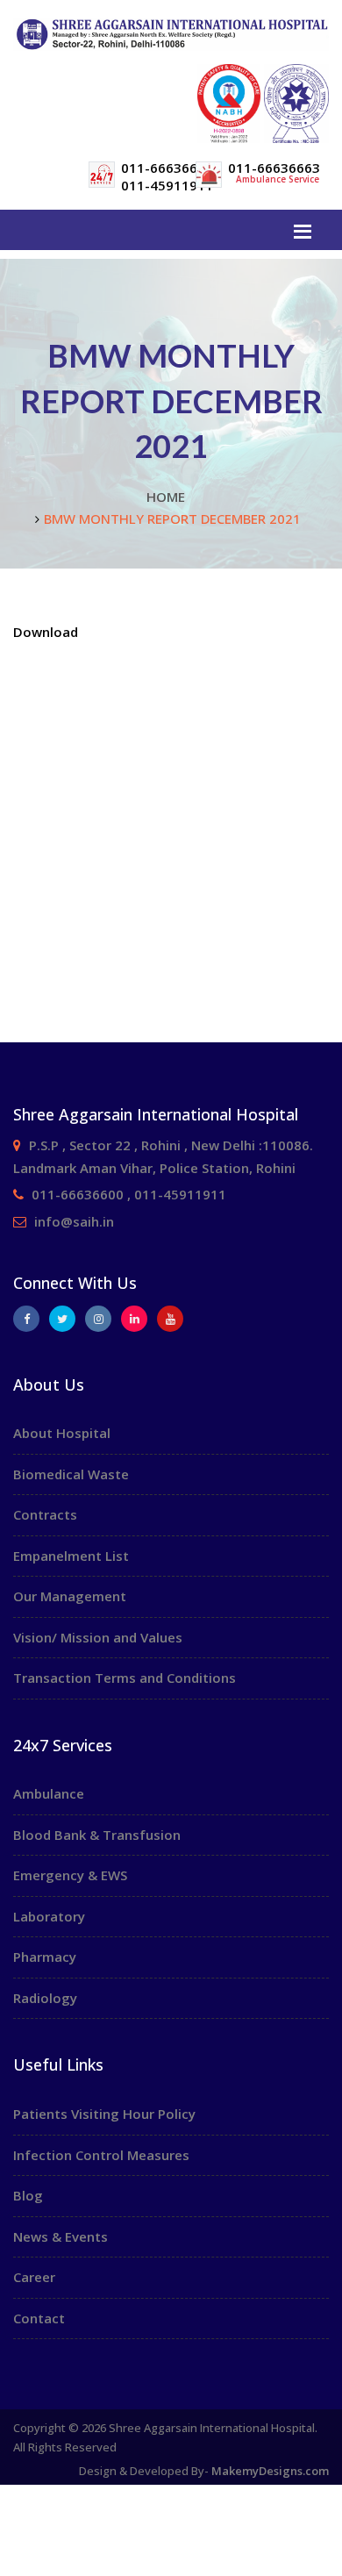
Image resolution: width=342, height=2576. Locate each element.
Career (34, 2277)
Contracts (45, 1514)
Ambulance (49, 1793)
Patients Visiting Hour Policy (104, 2114)
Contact (39, 2318)
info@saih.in (74, 1221)
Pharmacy (45, 1957)
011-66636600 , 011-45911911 (129, 1194)
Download (46, 632)
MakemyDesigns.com (270, 2471)
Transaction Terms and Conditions (125, 1678)
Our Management (70, 1596)
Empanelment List (71, 1556)
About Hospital (62, 1433)
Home (166, 497)
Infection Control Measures (101, 2155)
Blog (28, 2195)
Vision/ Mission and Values (98, 1637)
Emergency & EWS (70, 1875)
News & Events (61, 2236)
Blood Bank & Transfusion (97, 1835)
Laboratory (49, 1916)
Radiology (45, 1998)
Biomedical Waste (71, 1474)
